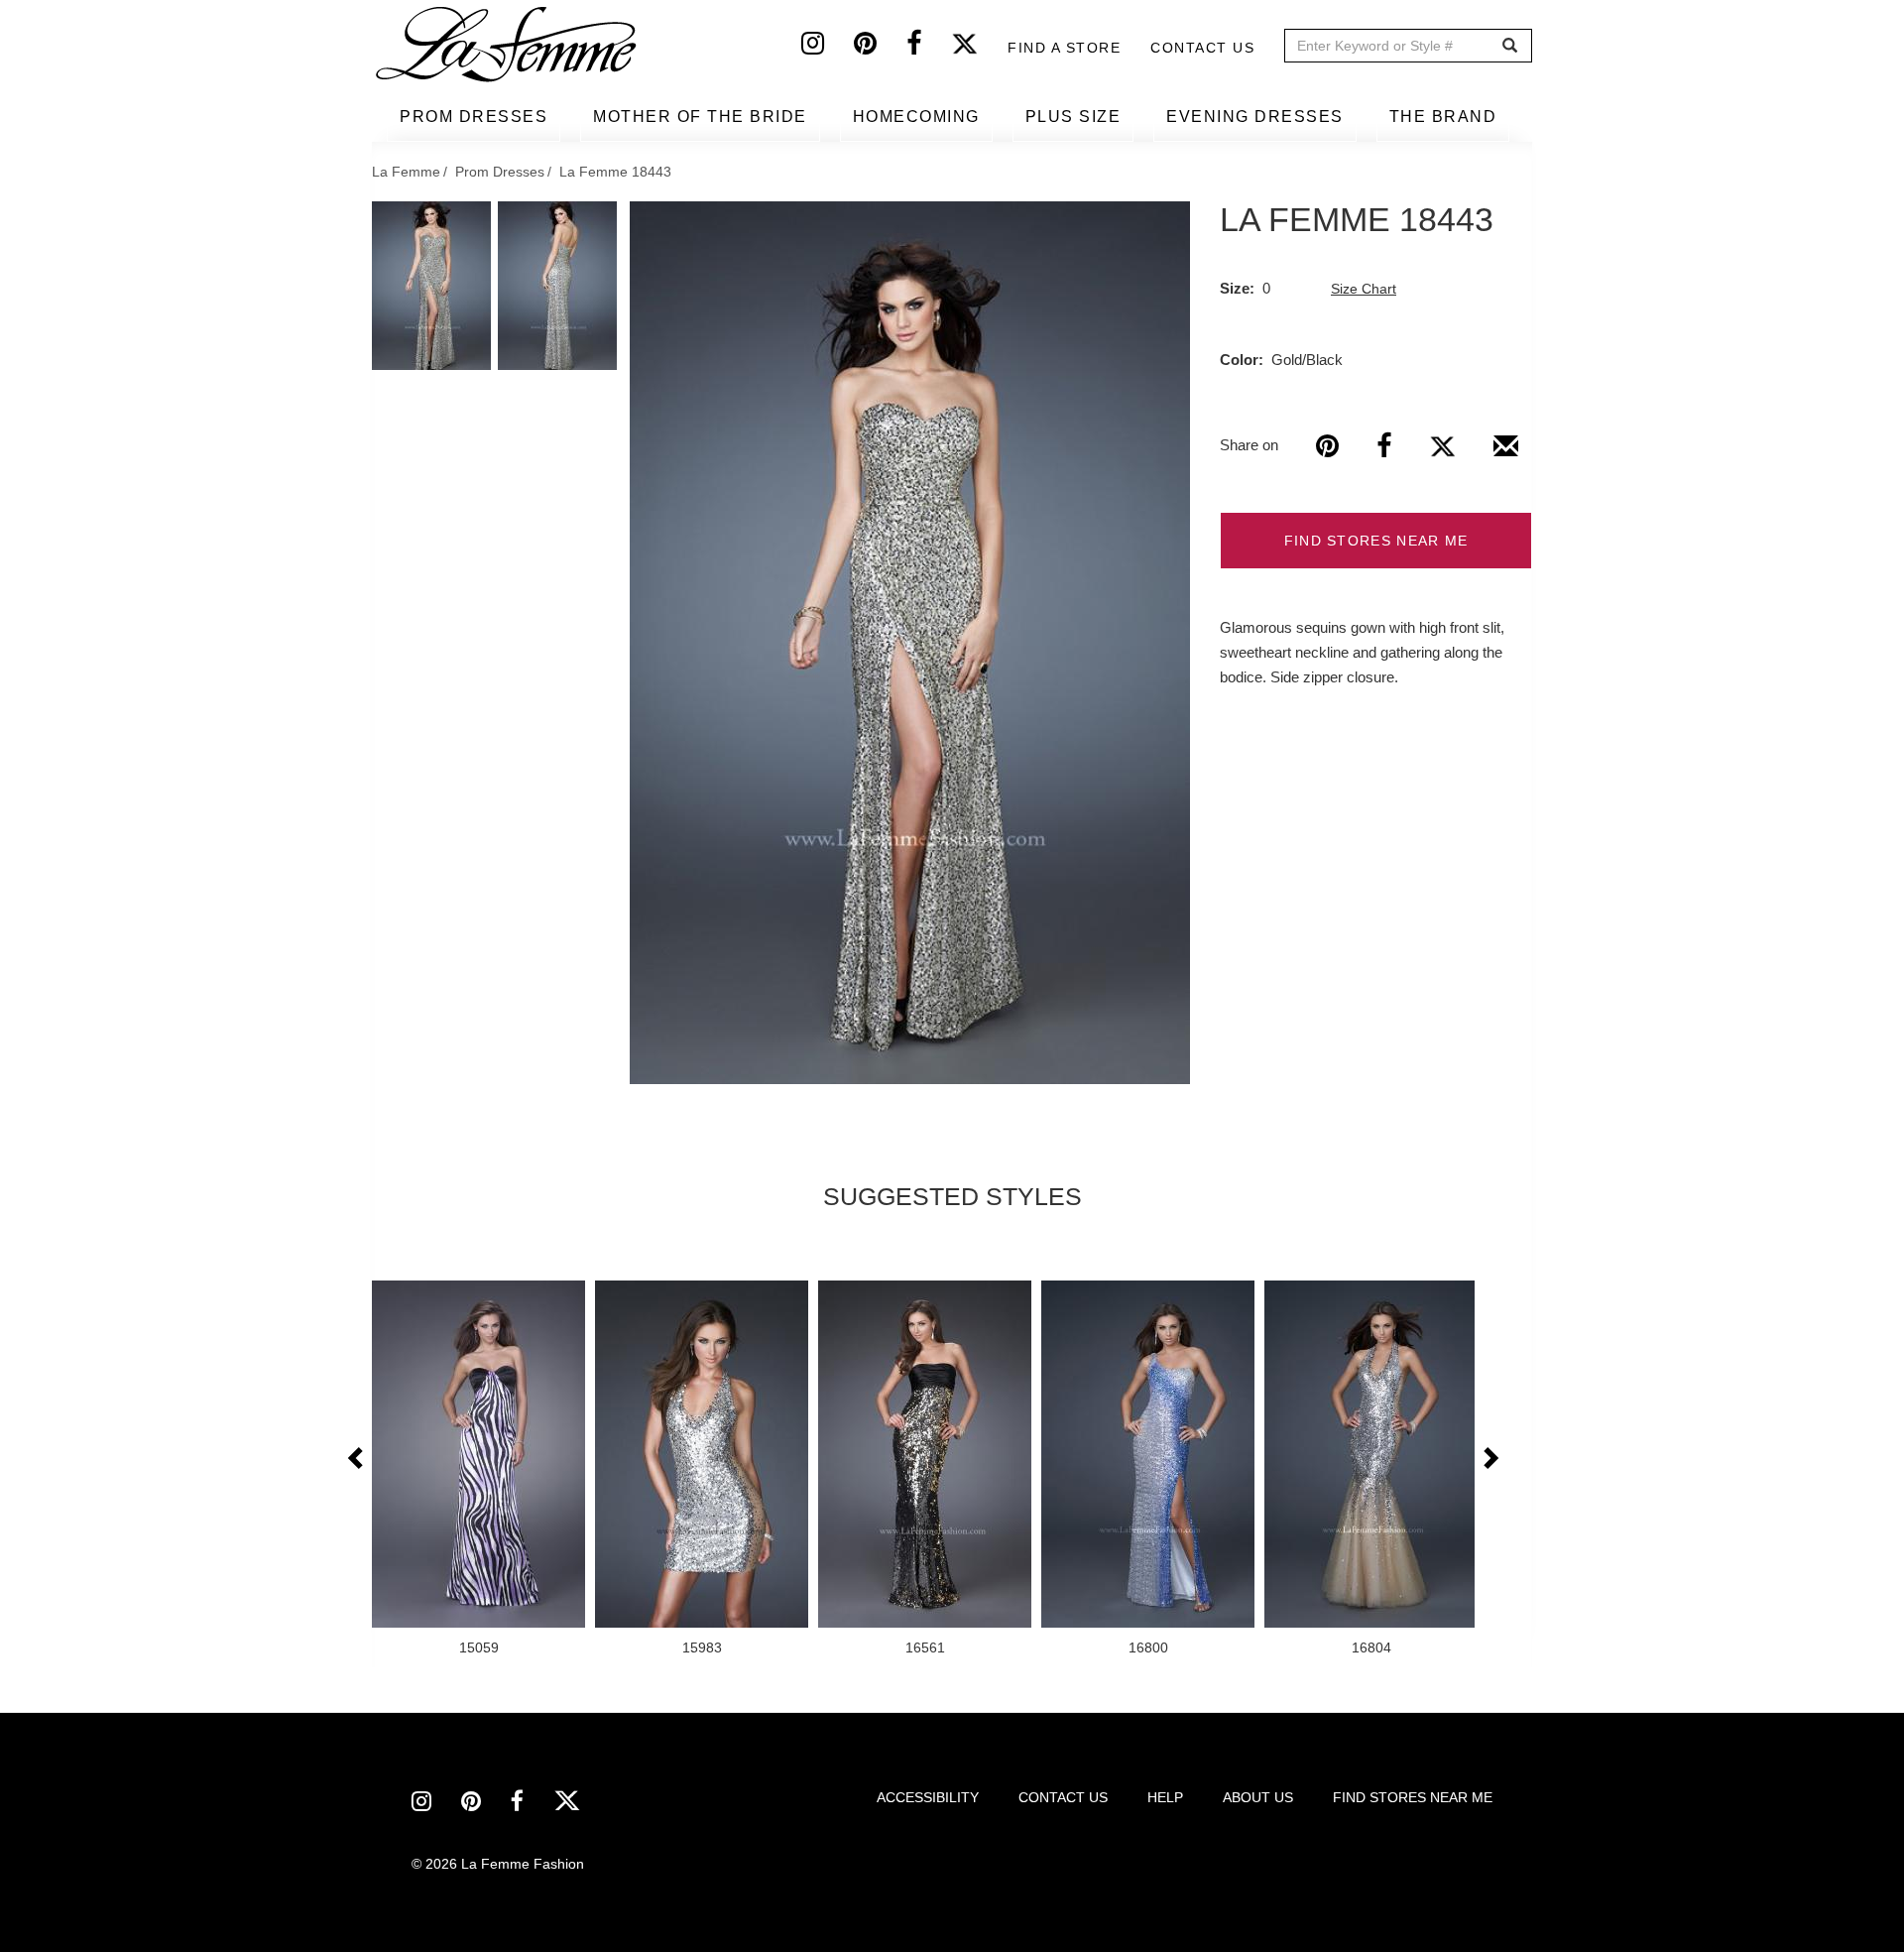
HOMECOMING (916, 117)
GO (1510, 46)
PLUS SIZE (1073, 117)
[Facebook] (929, 48)
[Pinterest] (880, 48)
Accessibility (928, 1797)
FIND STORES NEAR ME (1376, 541)
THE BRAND (1443, 117)
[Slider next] (1489, 1459)
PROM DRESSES (474, 117)
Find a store (1064, 48)
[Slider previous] (357, 1459)
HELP (1165, 1797)
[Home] (508, 45)
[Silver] (910, 643)
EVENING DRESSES (1255, 117)
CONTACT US (1063, 1797)
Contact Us (1202, 48)
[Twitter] (979, 48)
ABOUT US (1258, 1797)
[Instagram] (828, 48)
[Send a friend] (1506, 453)
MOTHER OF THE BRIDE (700, 117)
